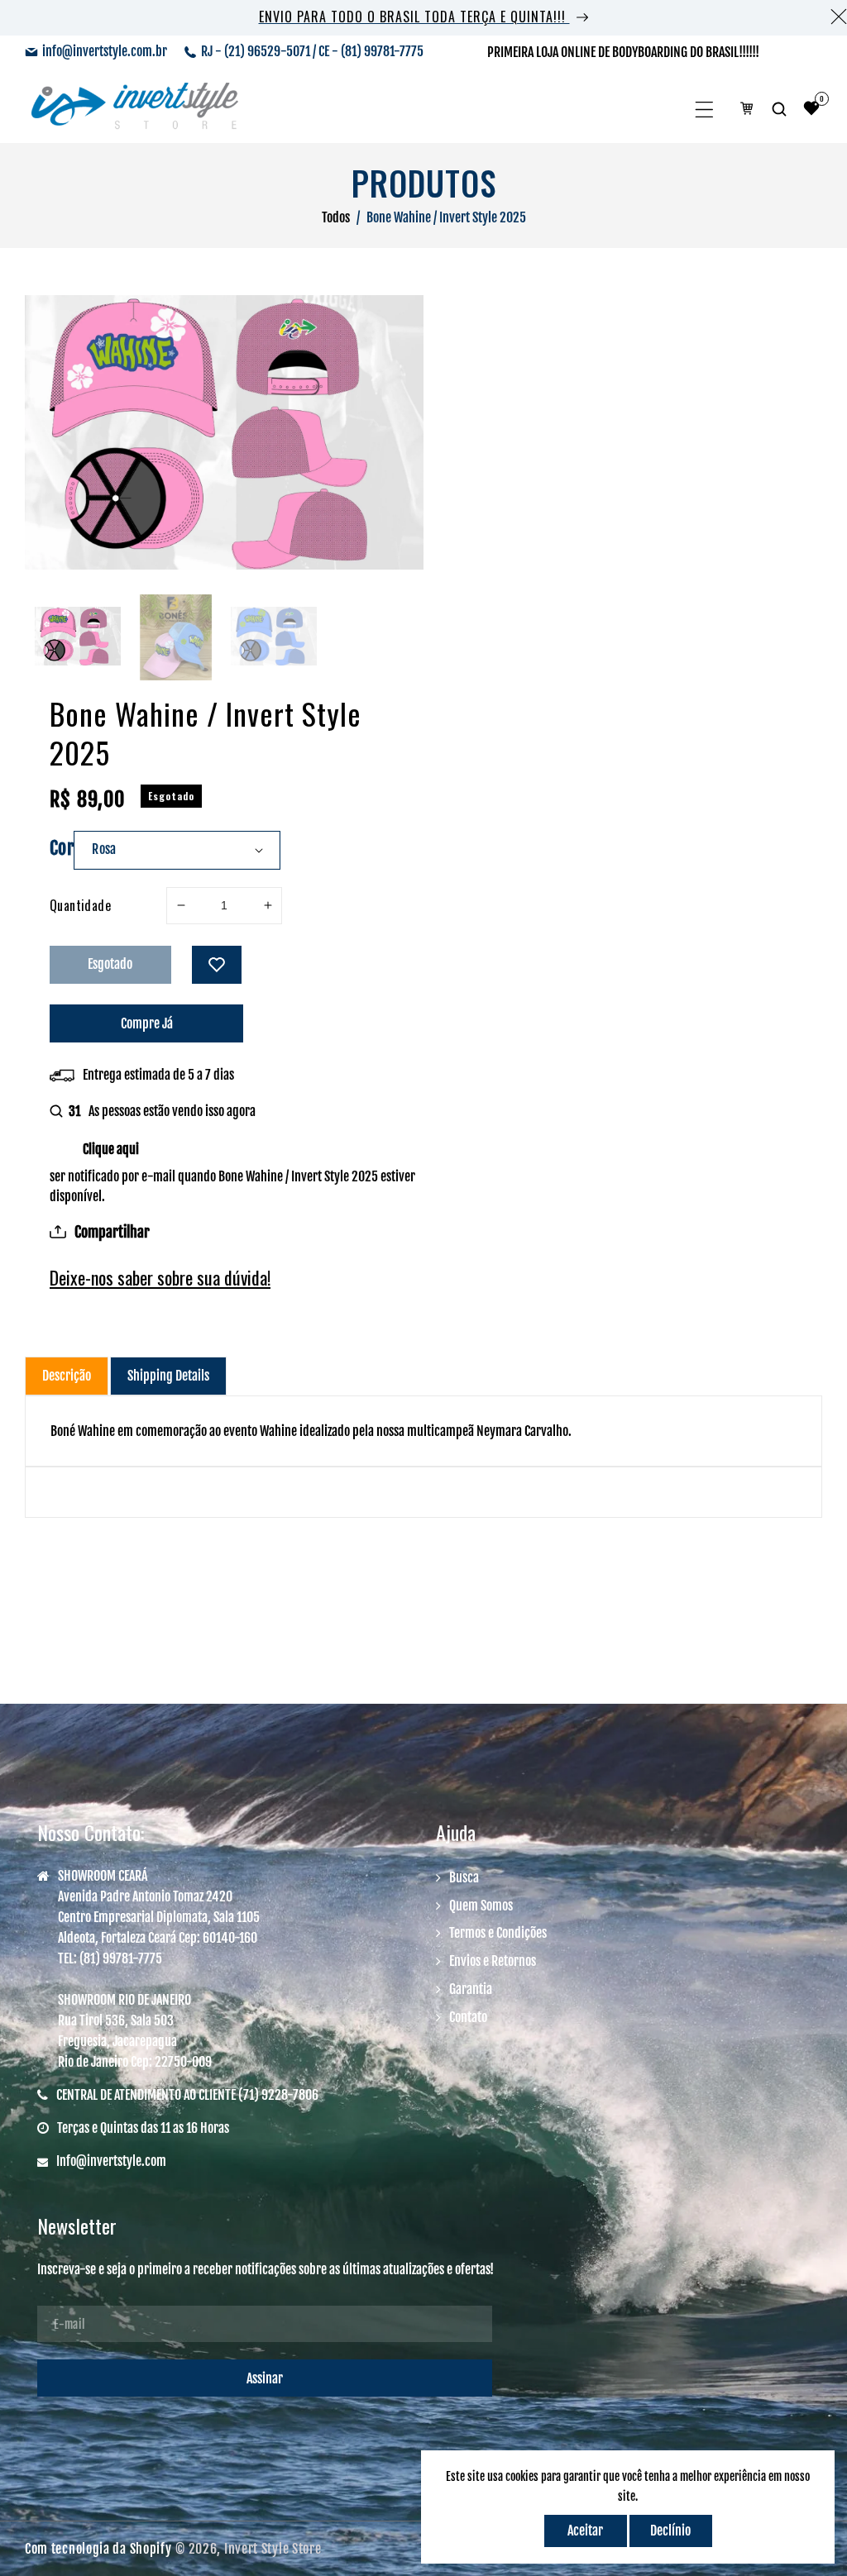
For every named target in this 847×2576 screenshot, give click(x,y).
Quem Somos (481, 1906)
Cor (62, 848)
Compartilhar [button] (112, 1232)
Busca (464, 1877)
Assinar (265, 2378)
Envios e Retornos (493, 1961)
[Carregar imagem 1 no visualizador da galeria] (78, 637)
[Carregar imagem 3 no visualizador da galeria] (274, 637)
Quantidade (80, 905)
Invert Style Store (273, 2549)
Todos (336, 217)
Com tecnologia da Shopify (98, 2549)
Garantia (471, 1989)
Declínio (670, 2531)
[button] (704, 110)
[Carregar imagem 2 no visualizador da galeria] (175, 637)
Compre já (147, 1023)
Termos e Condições (498, 1933)
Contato (468, 2017)
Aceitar (585, 2531)
